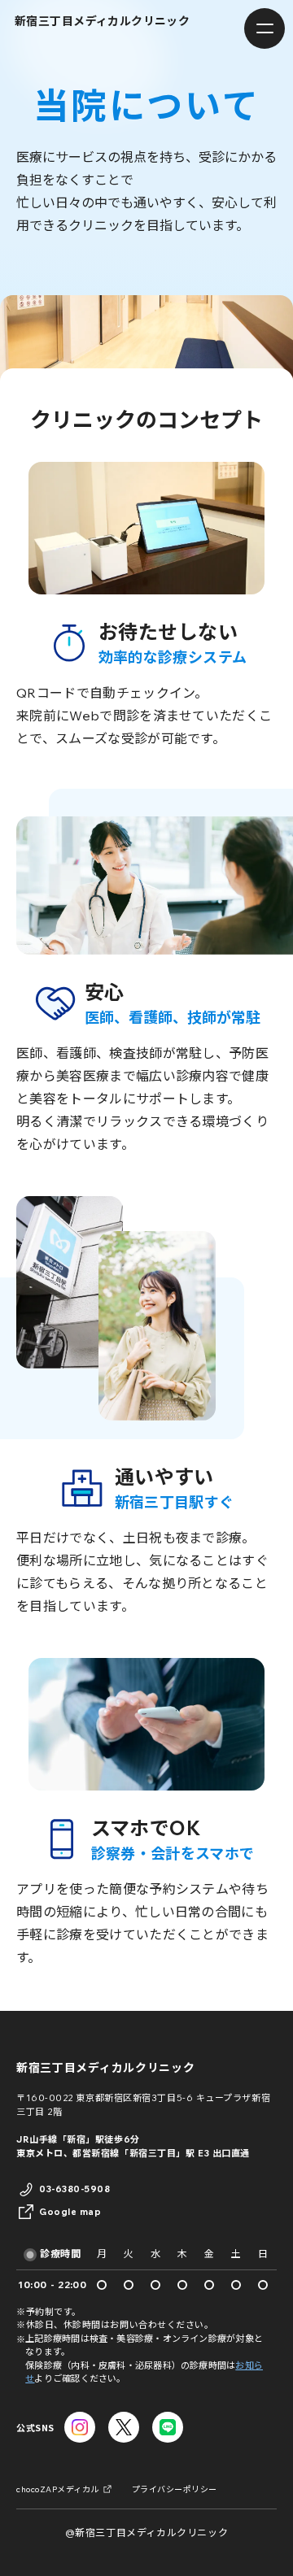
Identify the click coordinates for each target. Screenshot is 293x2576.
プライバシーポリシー (175, 2489)
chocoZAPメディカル (58, 2489)
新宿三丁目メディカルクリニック (106, 2068)
